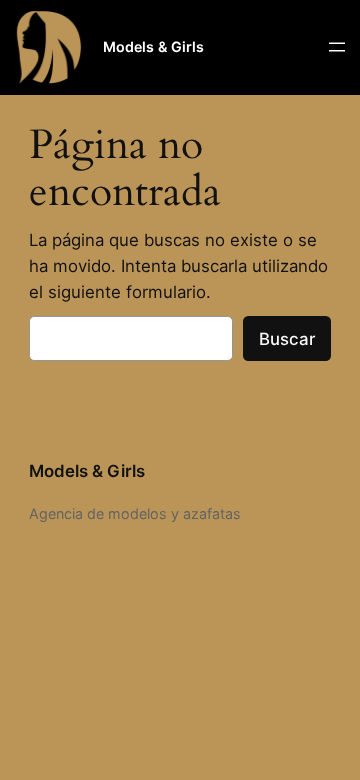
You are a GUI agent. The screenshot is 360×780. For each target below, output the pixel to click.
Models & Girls (153, 46)
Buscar (287, 339)
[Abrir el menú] (337, 47)
